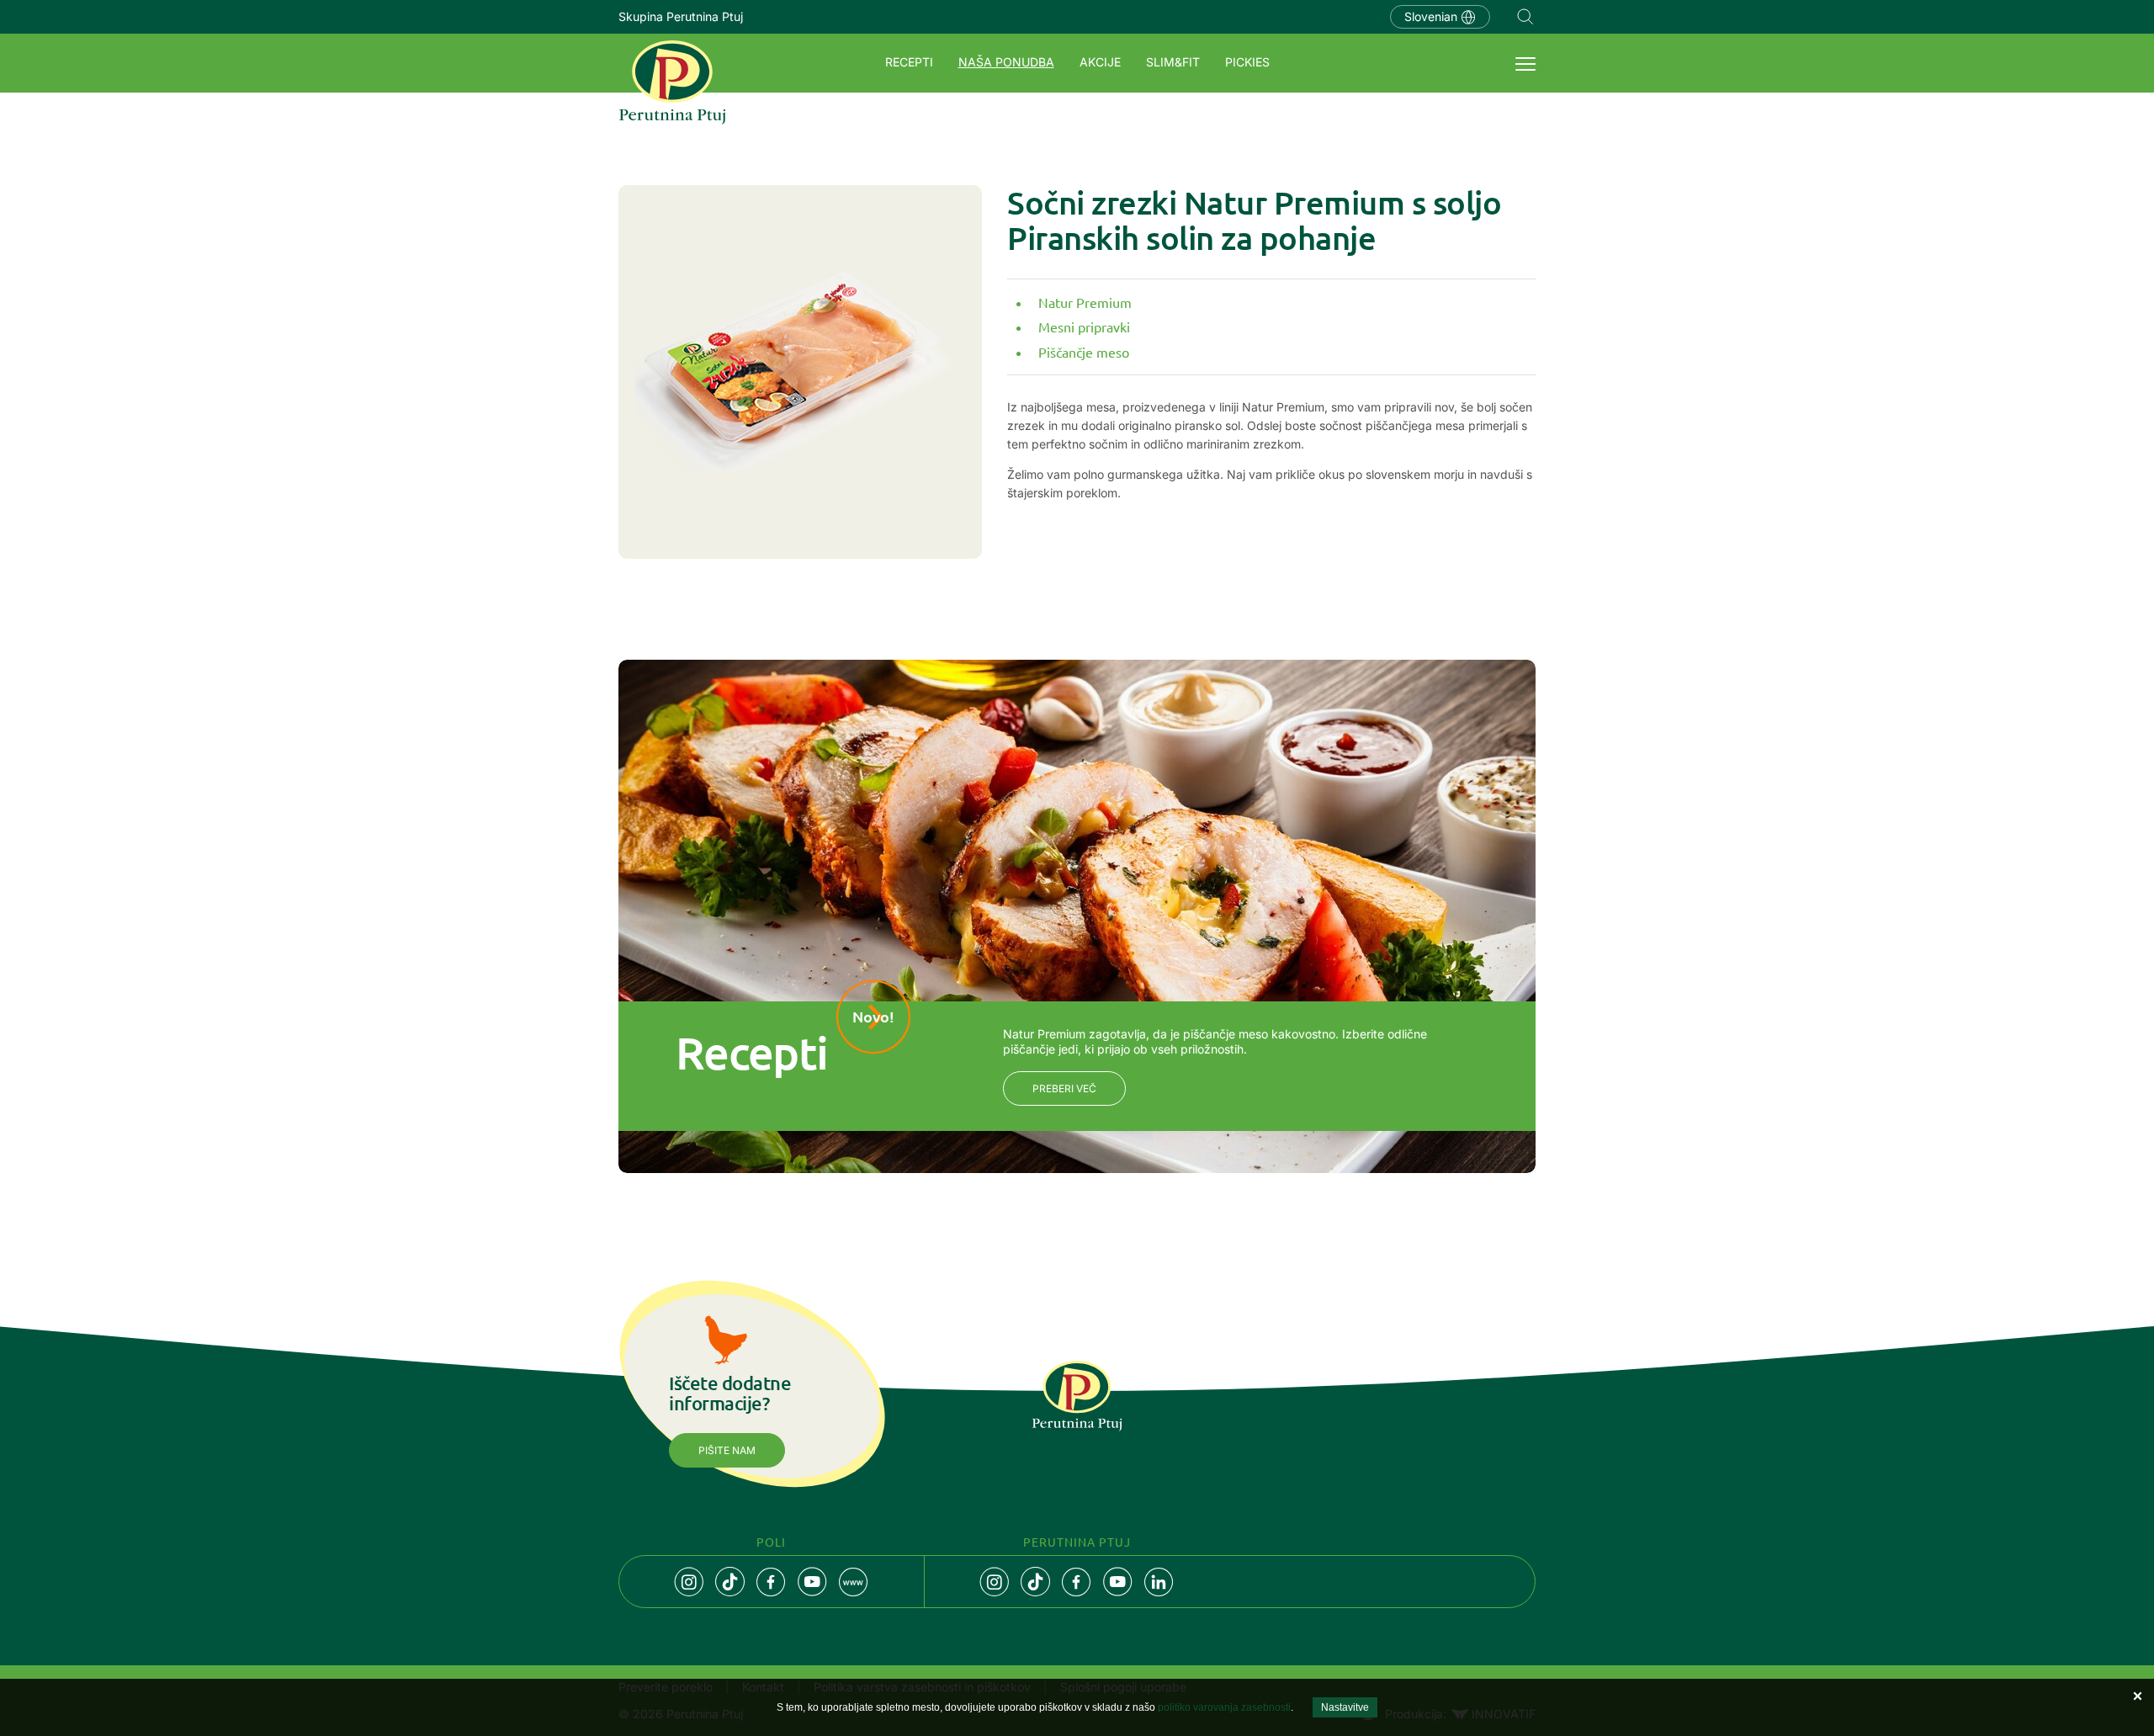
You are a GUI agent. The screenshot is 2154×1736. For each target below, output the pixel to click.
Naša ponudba (1006, 62)
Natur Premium (1085, 302)
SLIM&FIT (1173, 62)
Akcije (1100, 62)
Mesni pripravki (1084, 326)
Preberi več (1064, 1088)
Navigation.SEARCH (1525, 17)
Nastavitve (1345, 1707)
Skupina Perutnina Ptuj (681, 16)
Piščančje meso (1084, 352)
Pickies (1247, 62)
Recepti (909, 62)
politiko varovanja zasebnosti (1224, 1707)
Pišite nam (727, 1450)
